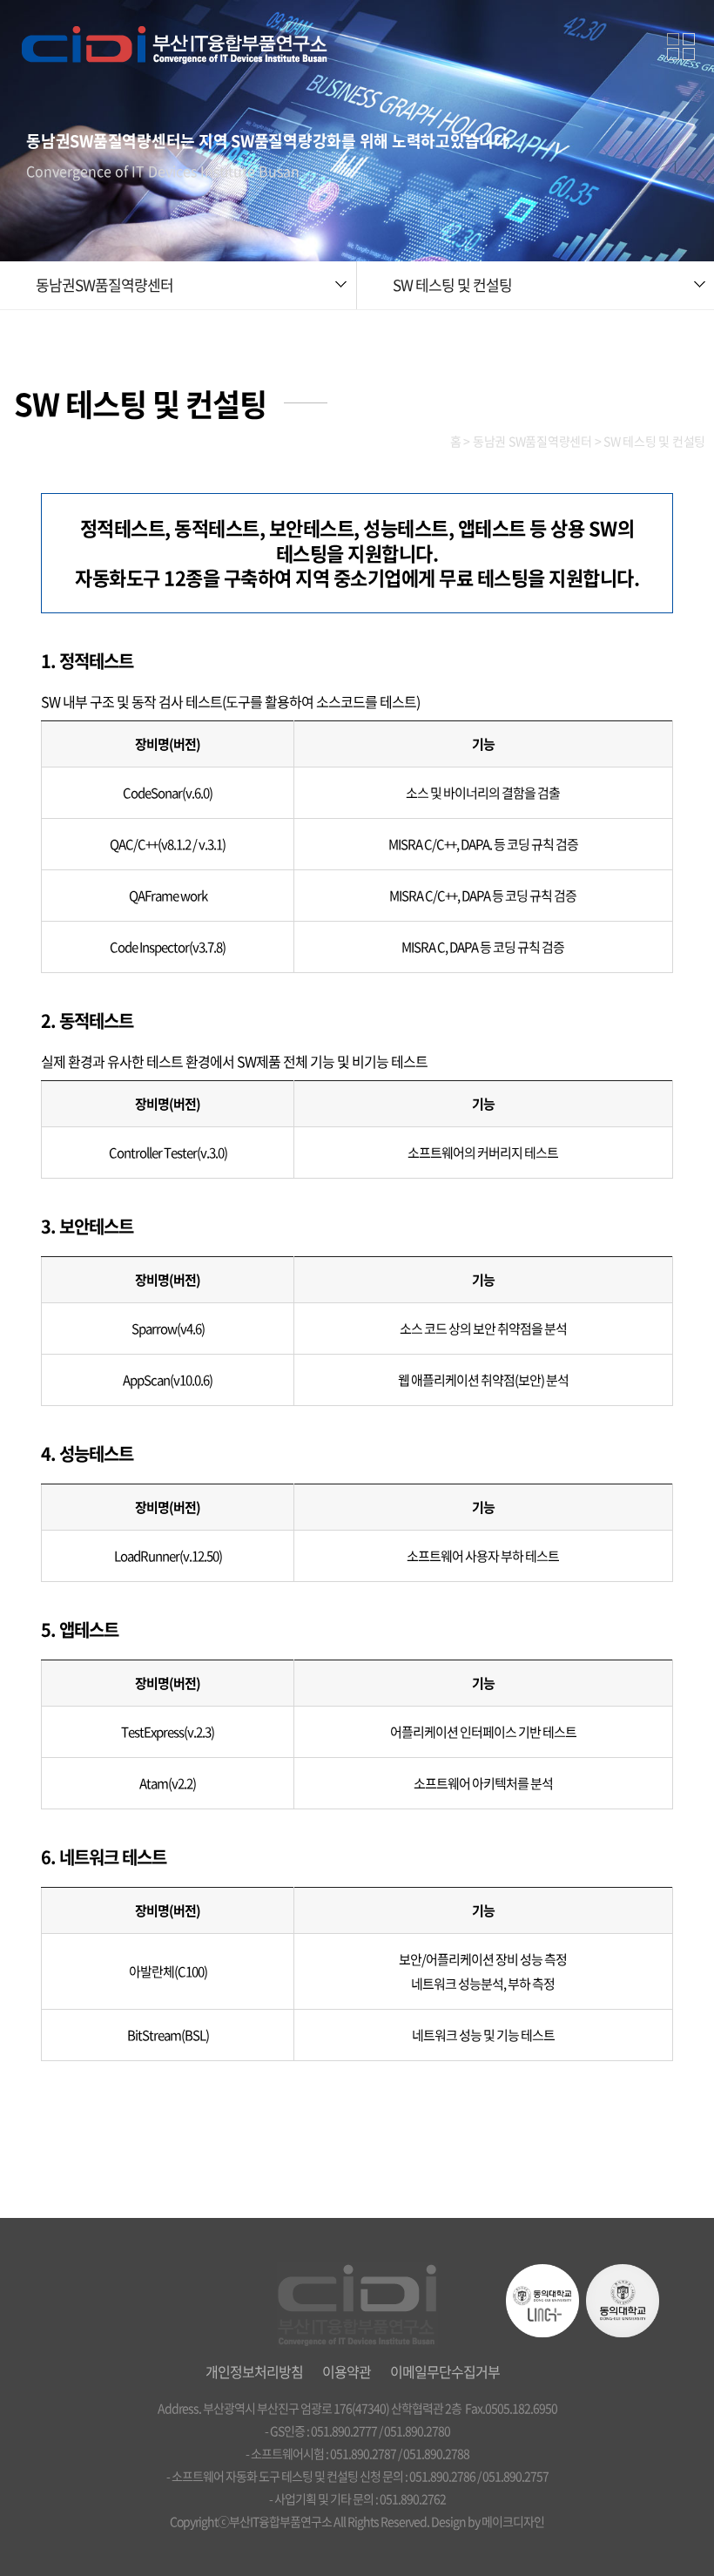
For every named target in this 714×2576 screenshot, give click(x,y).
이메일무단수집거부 (445, 2371)
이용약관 (347, 2371)
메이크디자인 (513, 2521)
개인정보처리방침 (254, 2371)
